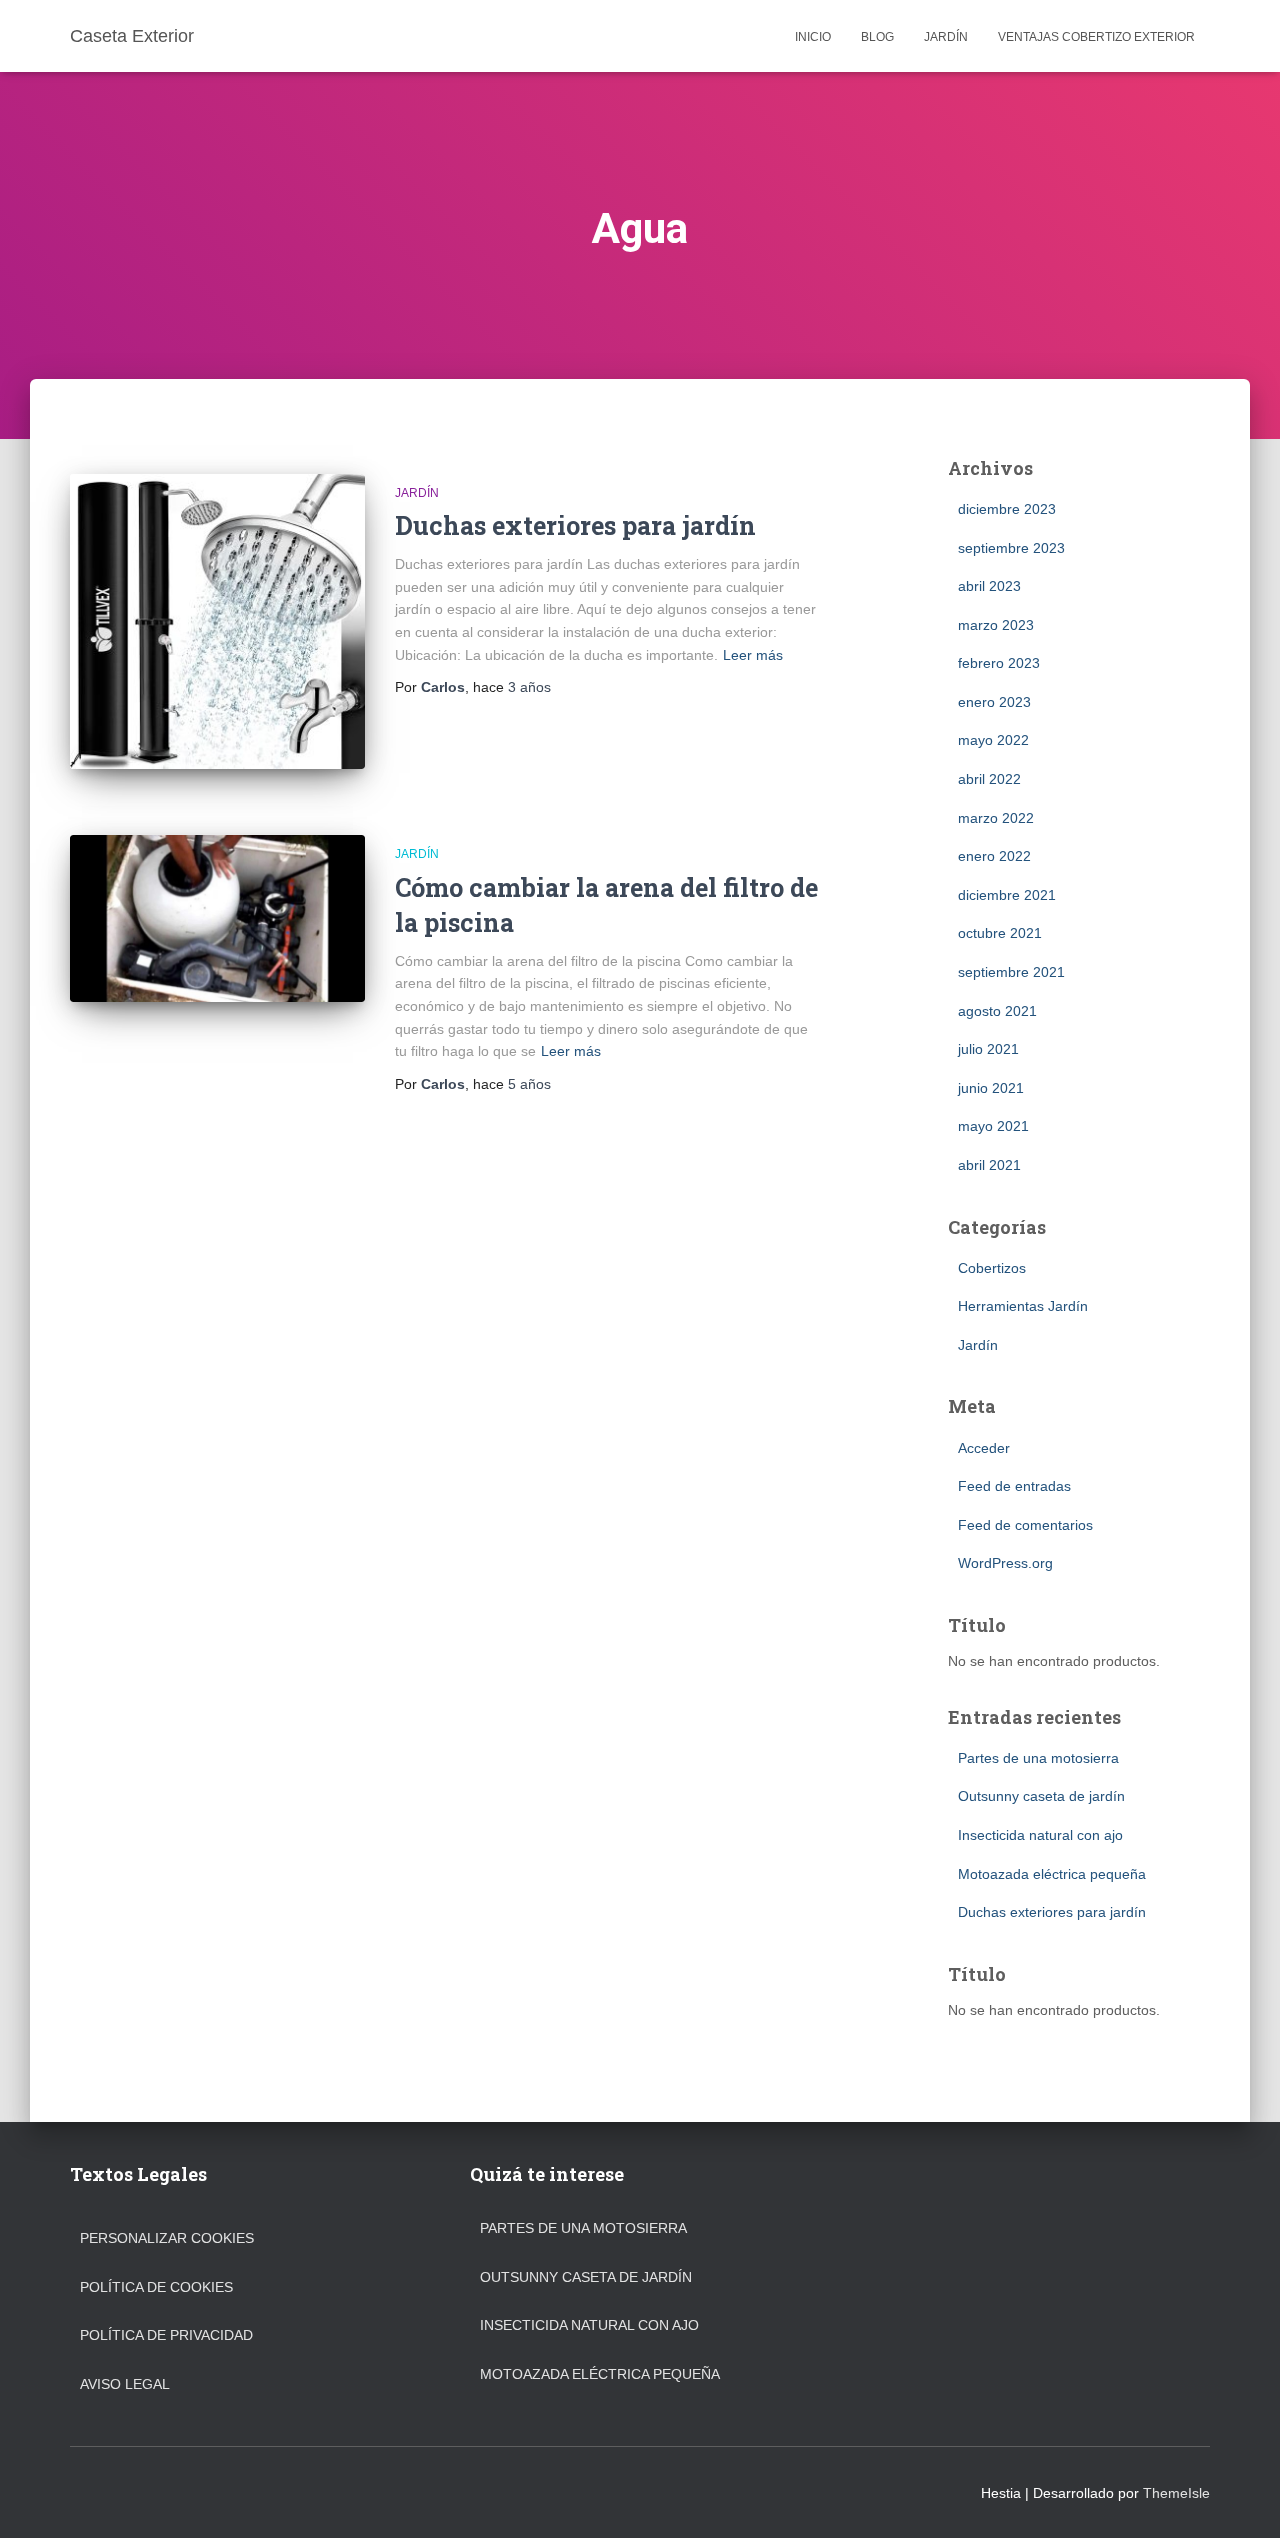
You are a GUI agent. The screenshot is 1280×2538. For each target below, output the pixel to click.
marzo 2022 (996, 818)
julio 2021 (988, 1049)
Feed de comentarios (1025, 1525)
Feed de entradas (1014, 1486)
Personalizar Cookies (167, 2238)
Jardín (946, 37)
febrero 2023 (999, 663)
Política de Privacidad (166, 2335)
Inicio (813, 37)
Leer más (753, 655)
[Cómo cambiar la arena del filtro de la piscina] (217, 918)
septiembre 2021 (1011, 972)
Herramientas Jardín (1023, 1306)
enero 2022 (994, 856)
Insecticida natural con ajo (1040, 1835)
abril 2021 (989, 1165)
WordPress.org (1005, 1563)
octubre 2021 (1000, 933)
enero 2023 (994, 702)
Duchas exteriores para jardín (575, 525)
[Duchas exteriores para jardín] (217, 621)
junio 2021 (991, 1088)
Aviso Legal (125, 2384)
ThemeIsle (1176, 2493)
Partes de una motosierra (1038, 1758)
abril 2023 (989, 586)
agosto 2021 (997, 1011)
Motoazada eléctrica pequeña (1052, 1874)
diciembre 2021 (1007, 895)
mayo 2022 (993, 740)
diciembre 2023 (1007, 509)
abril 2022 (989, 779)
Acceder (984, 1448)
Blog (877, 37)
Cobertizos (992, 1268)
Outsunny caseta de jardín (1041, 1796)
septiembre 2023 (1011, 548)
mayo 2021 (993, 1126)
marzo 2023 (996, 625)
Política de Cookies (156, 2287)
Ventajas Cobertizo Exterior (1096, 37)
